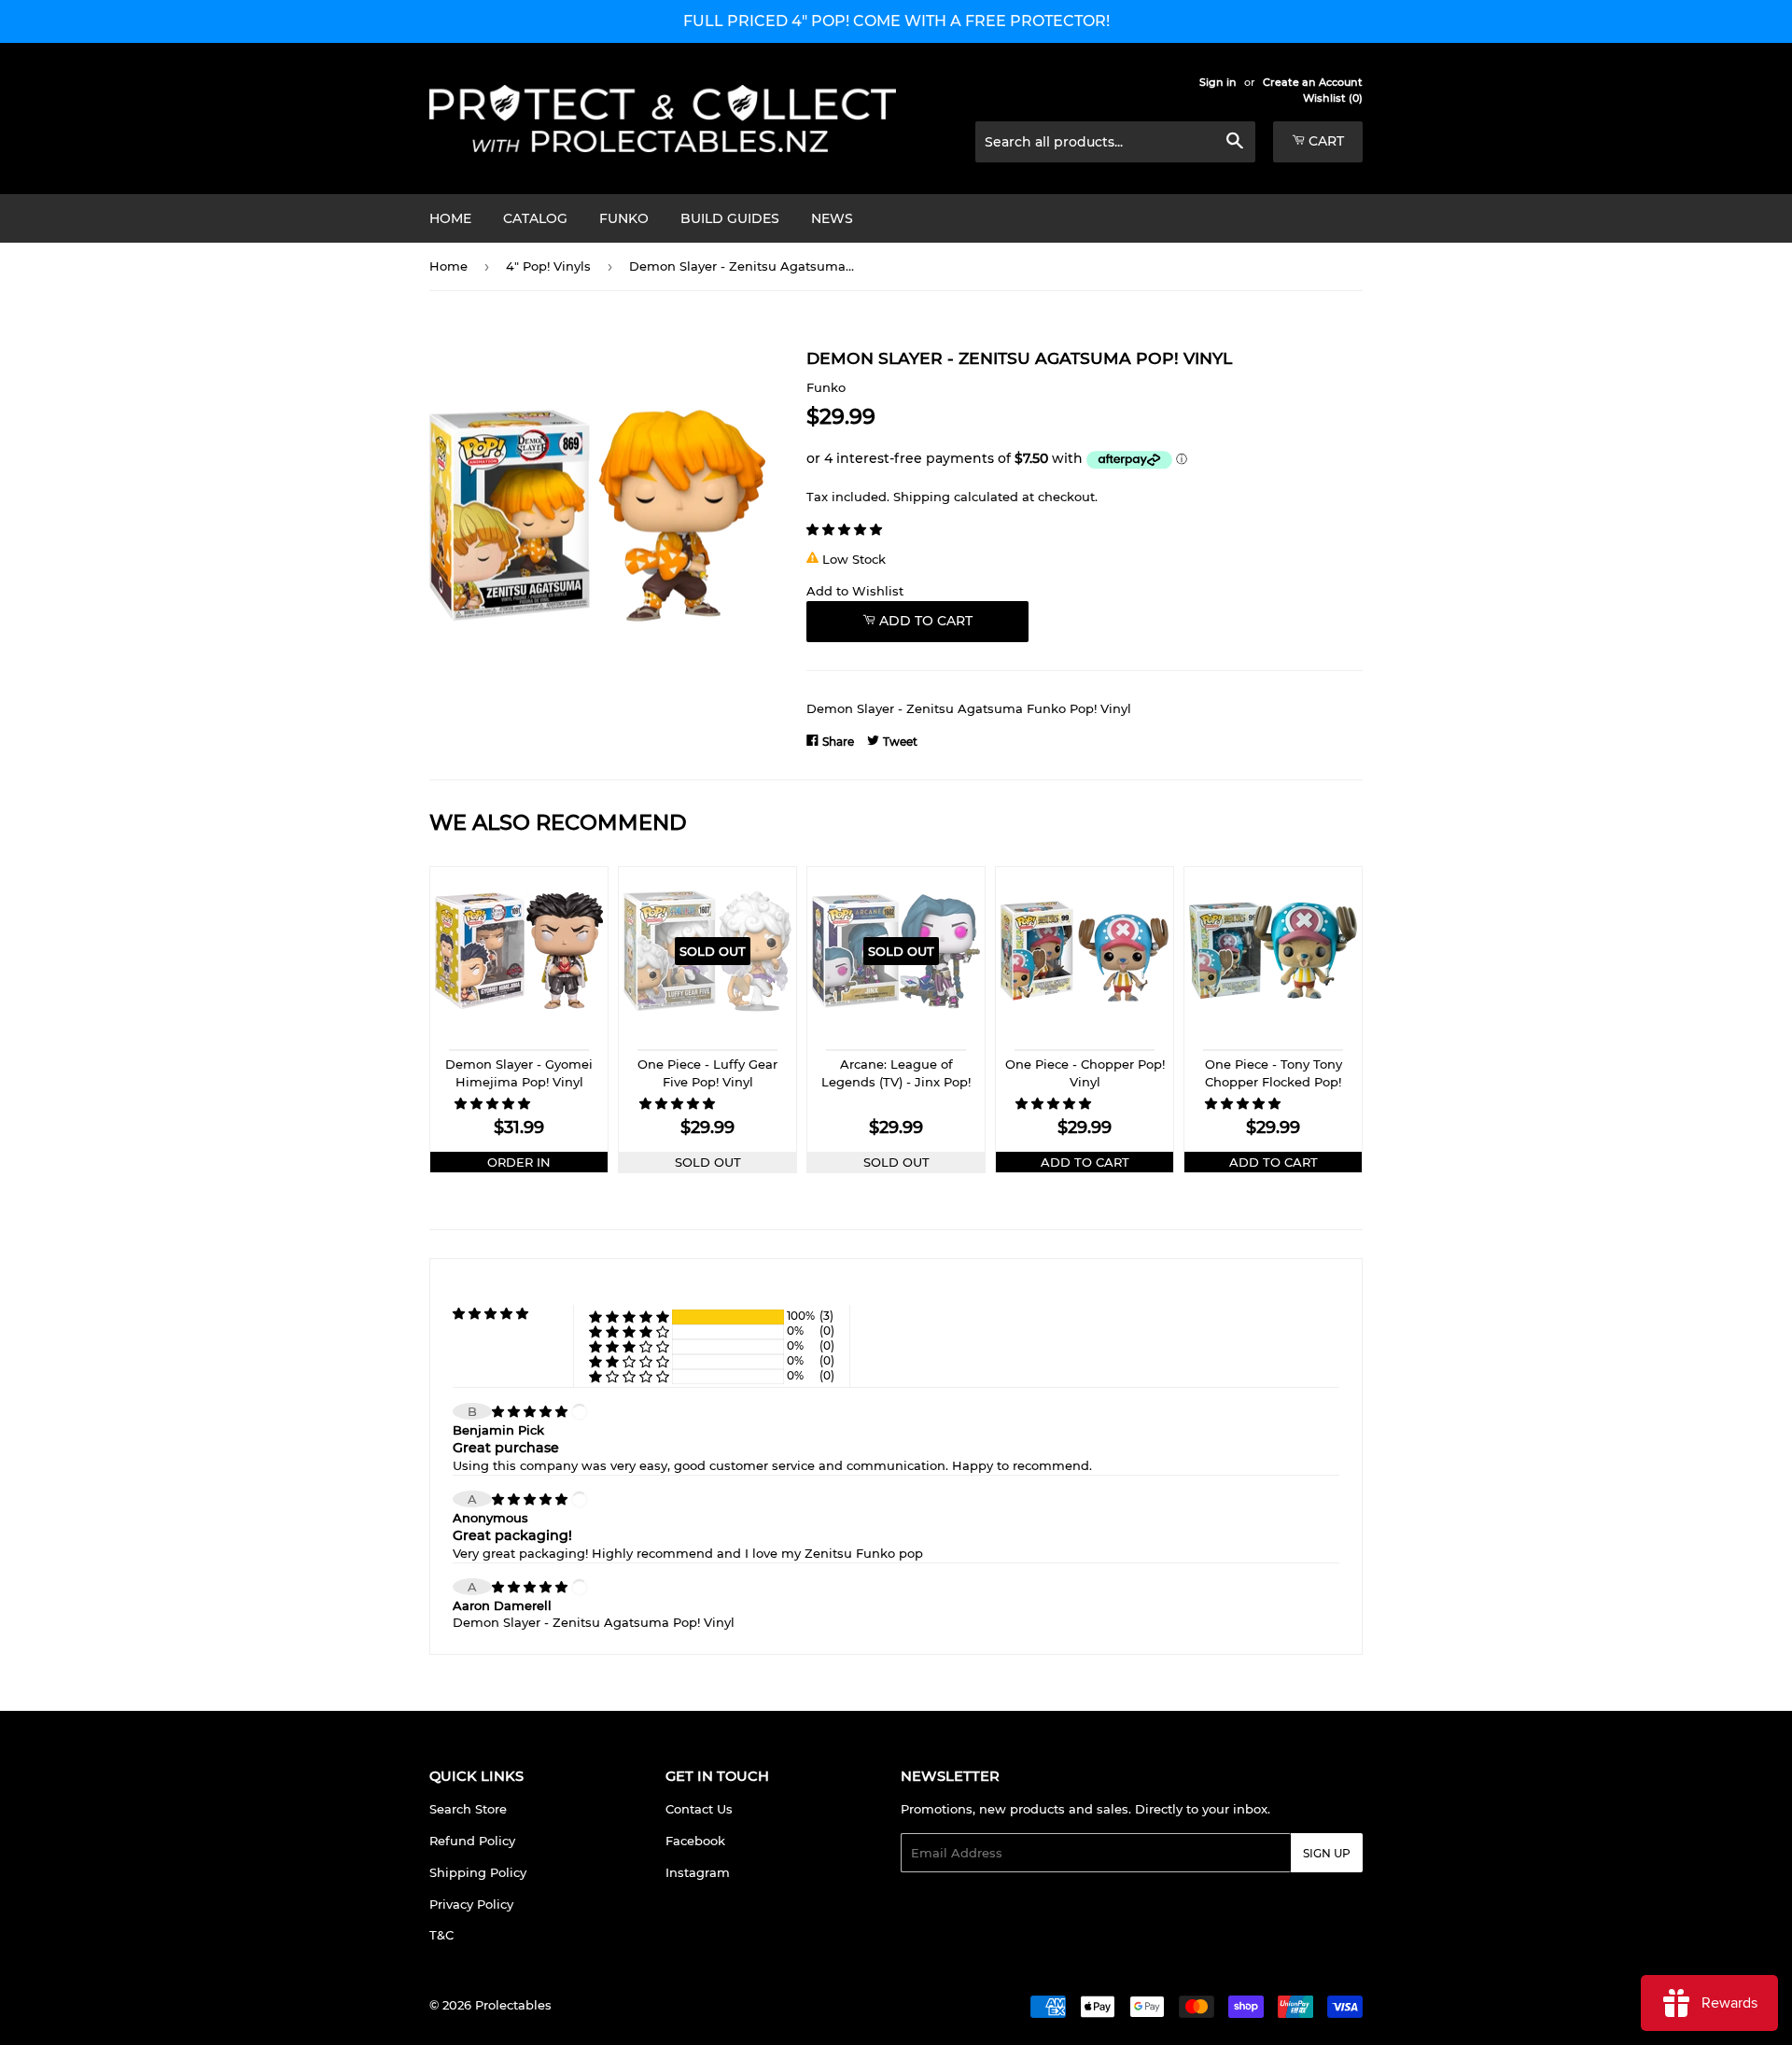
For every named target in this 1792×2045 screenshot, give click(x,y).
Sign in (1218, 82)
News (832, 218)
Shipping (922, 497)
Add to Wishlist (855, 591)
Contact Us (699, 1809)
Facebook (695, 1841)
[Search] (1234, 143)
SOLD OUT (708, 1162)
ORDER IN (519, 1162)
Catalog (535, 218)
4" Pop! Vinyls (548, 266)
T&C (441, 1935)
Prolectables (513, 2005)
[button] (846, 529)
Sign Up (1327, 1853)
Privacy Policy (471, 1904)
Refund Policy (472, 1841)
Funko (624, 218)
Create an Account (1313, 82)
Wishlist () (1333, 98)
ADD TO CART (1085, 1162)
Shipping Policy (478, 1872)
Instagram (698, 1872)
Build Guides (730, 218)
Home (450, 218)
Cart (1324, 141)
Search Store (468, 1809)
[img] (532, 1411)
